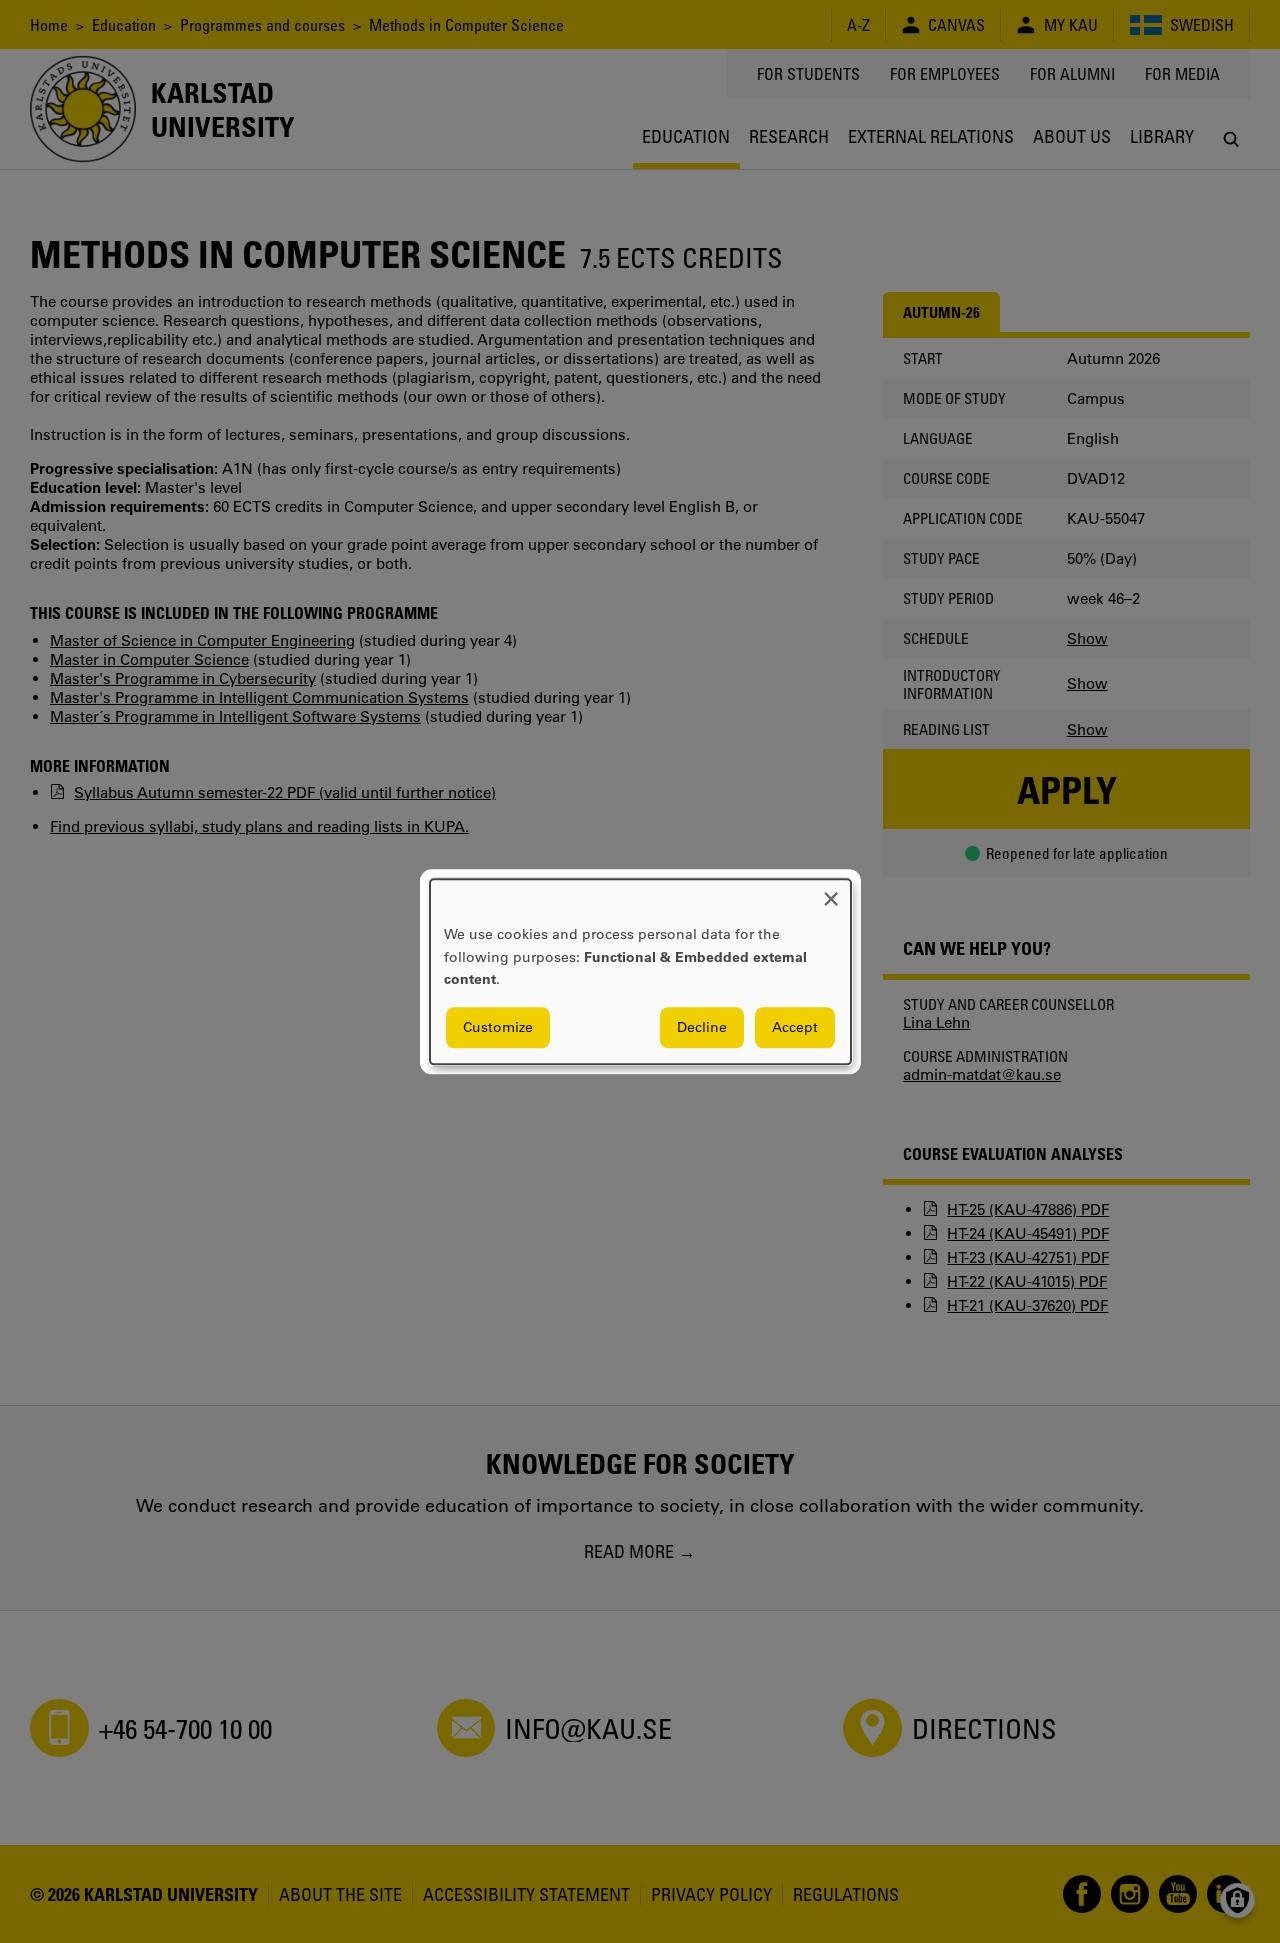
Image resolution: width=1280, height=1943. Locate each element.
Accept (795, 1027)
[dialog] (640, 971)
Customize (498, 1027)
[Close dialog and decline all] (831, 891)
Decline (702, 1027)
